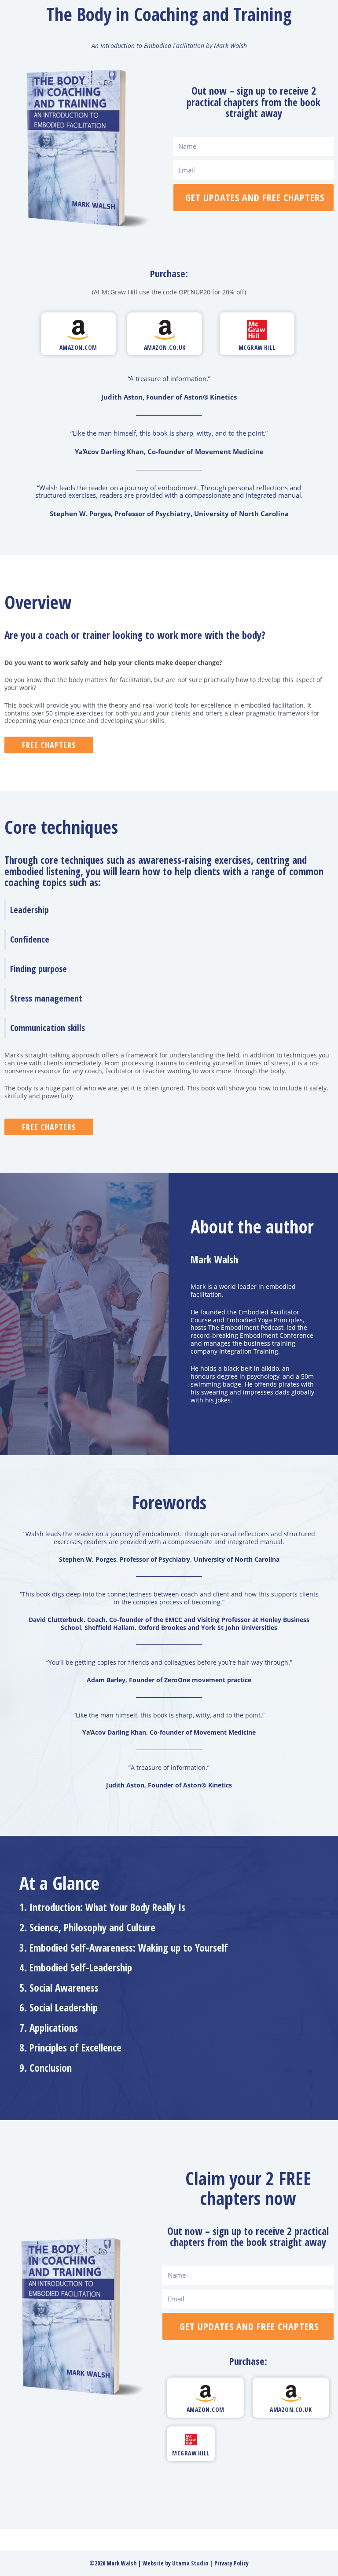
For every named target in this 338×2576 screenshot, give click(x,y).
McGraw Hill (257, 347)
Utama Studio (190, 2563)
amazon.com (78, 347)
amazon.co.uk (165, 347)
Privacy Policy (231, 2563)
